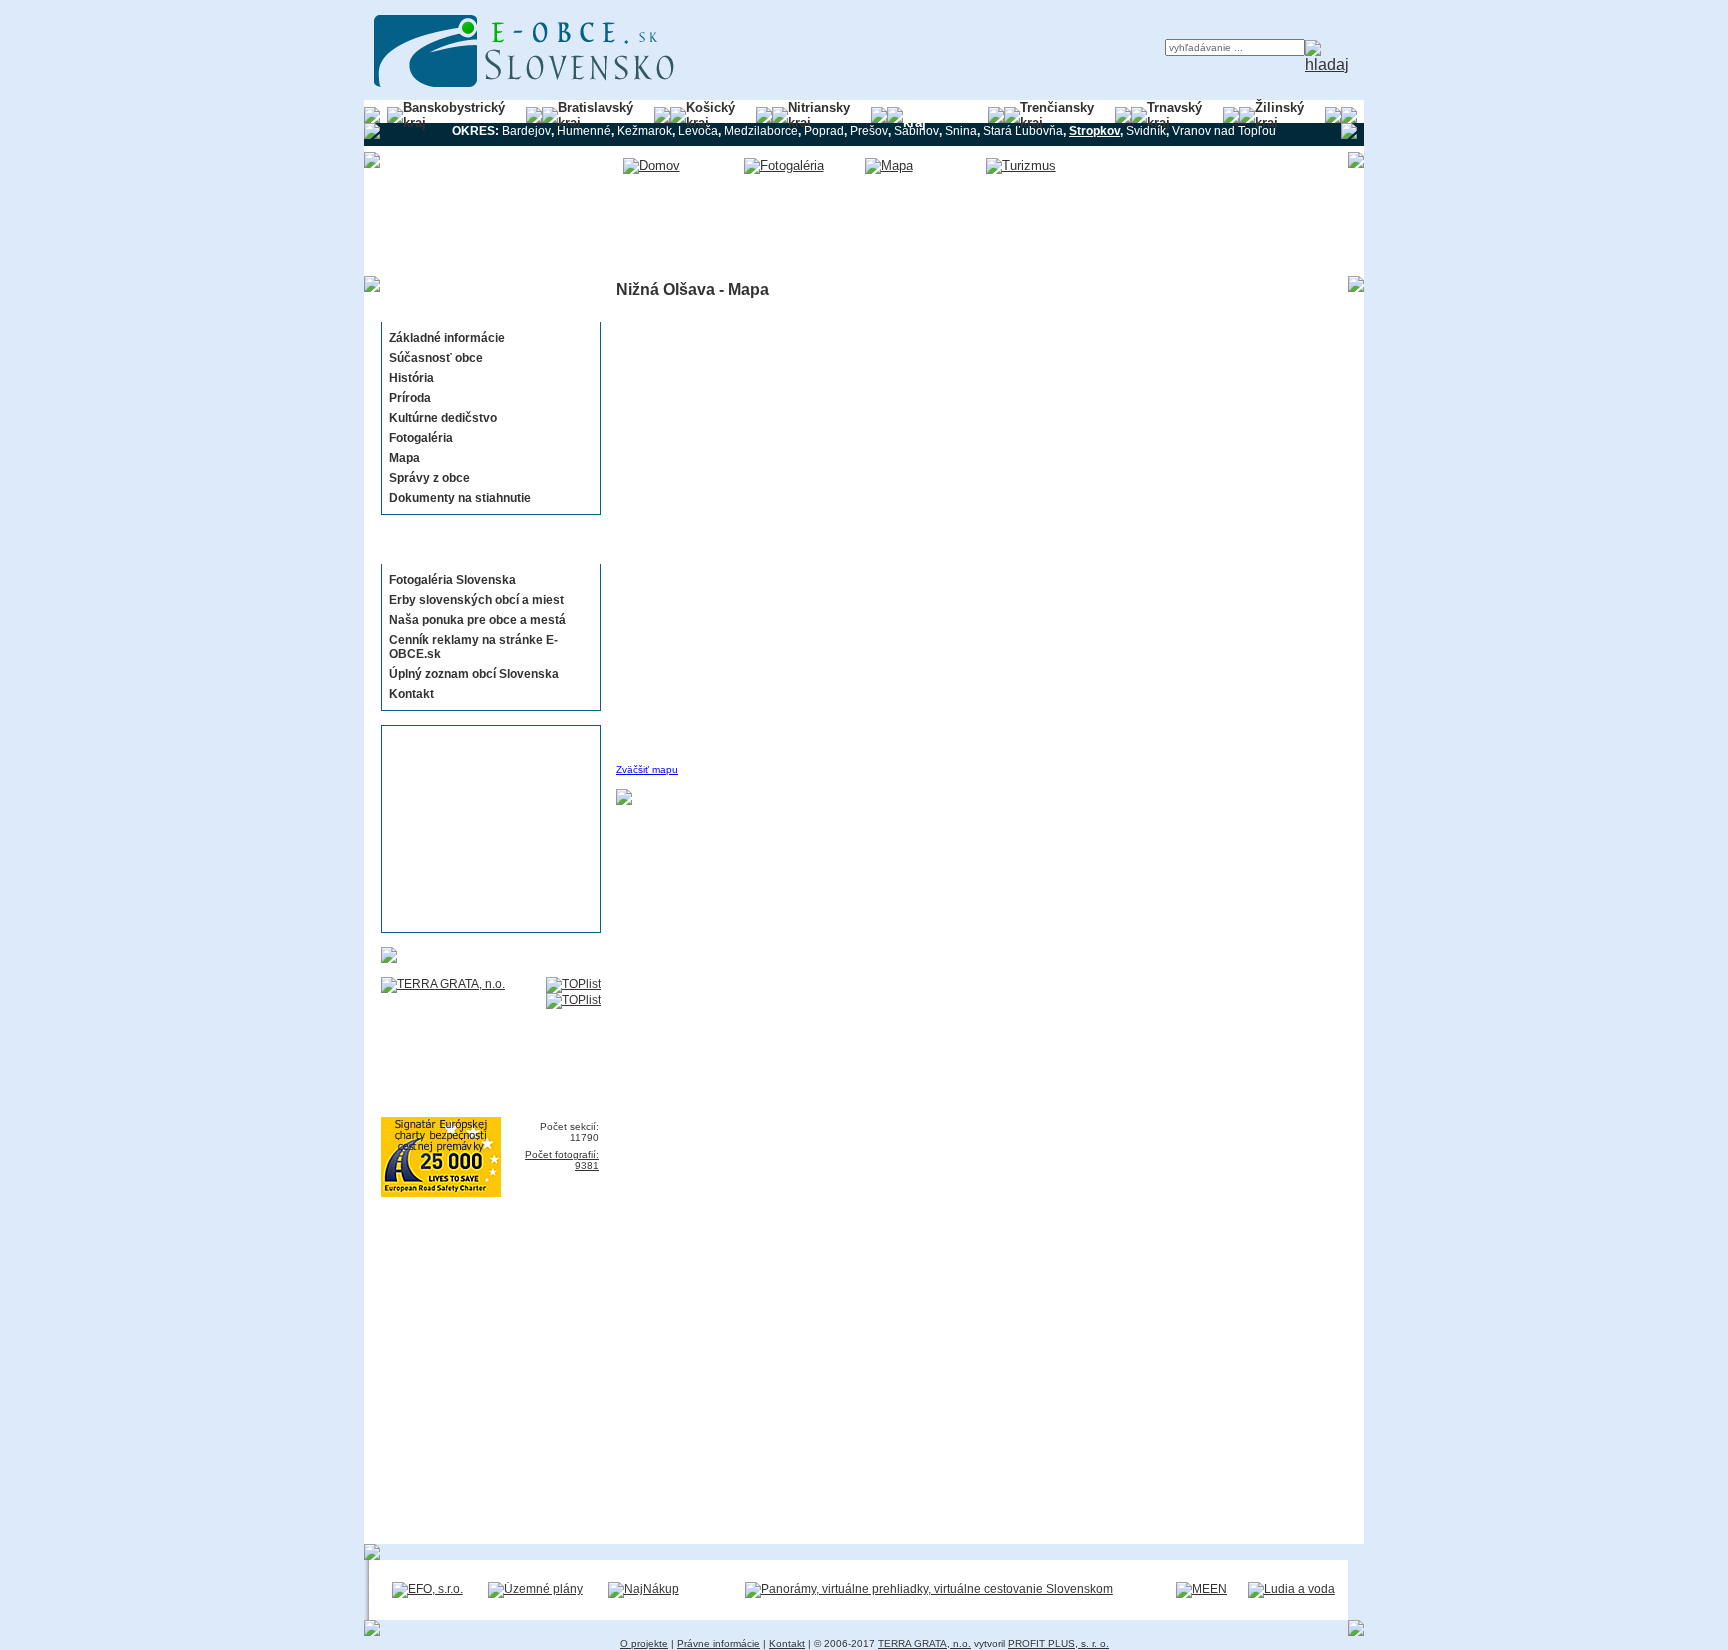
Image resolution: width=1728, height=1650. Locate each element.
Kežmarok (644, 131)
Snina (961, 131)
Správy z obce (429, 478)
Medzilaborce (761, 131)
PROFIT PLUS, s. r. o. (1058, 1643)
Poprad (824, 131)
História (411, 378)
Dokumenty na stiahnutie (460, 498)
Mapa (404, 458)
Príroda (410, 398)
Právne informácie (718, 1643)
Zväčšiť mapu (647, 769)
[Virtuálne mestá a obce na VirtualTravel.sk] (929, 1589)
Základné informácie (447, 338)
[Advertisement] (485, 829)
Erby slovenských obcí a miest (476, 600)
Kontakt (411, 694)
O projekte (644, 1643)
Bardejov (526, 131)
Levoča (698, 131)
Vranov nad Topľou (1224, 131)
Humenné (584, 131)
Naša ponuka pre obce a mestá (477, 620)
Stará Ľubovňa (1023, 131)
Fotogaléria (421, 438)
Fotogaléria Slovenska (452, 580)
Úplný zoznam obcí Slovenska (474, 674)
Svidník (1146, 131)
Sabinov (916, 131)
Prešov (869, 131)
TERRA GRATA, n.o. (924, 1643)
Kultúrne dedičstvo (443, 418)
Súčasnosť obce (436, 358)
